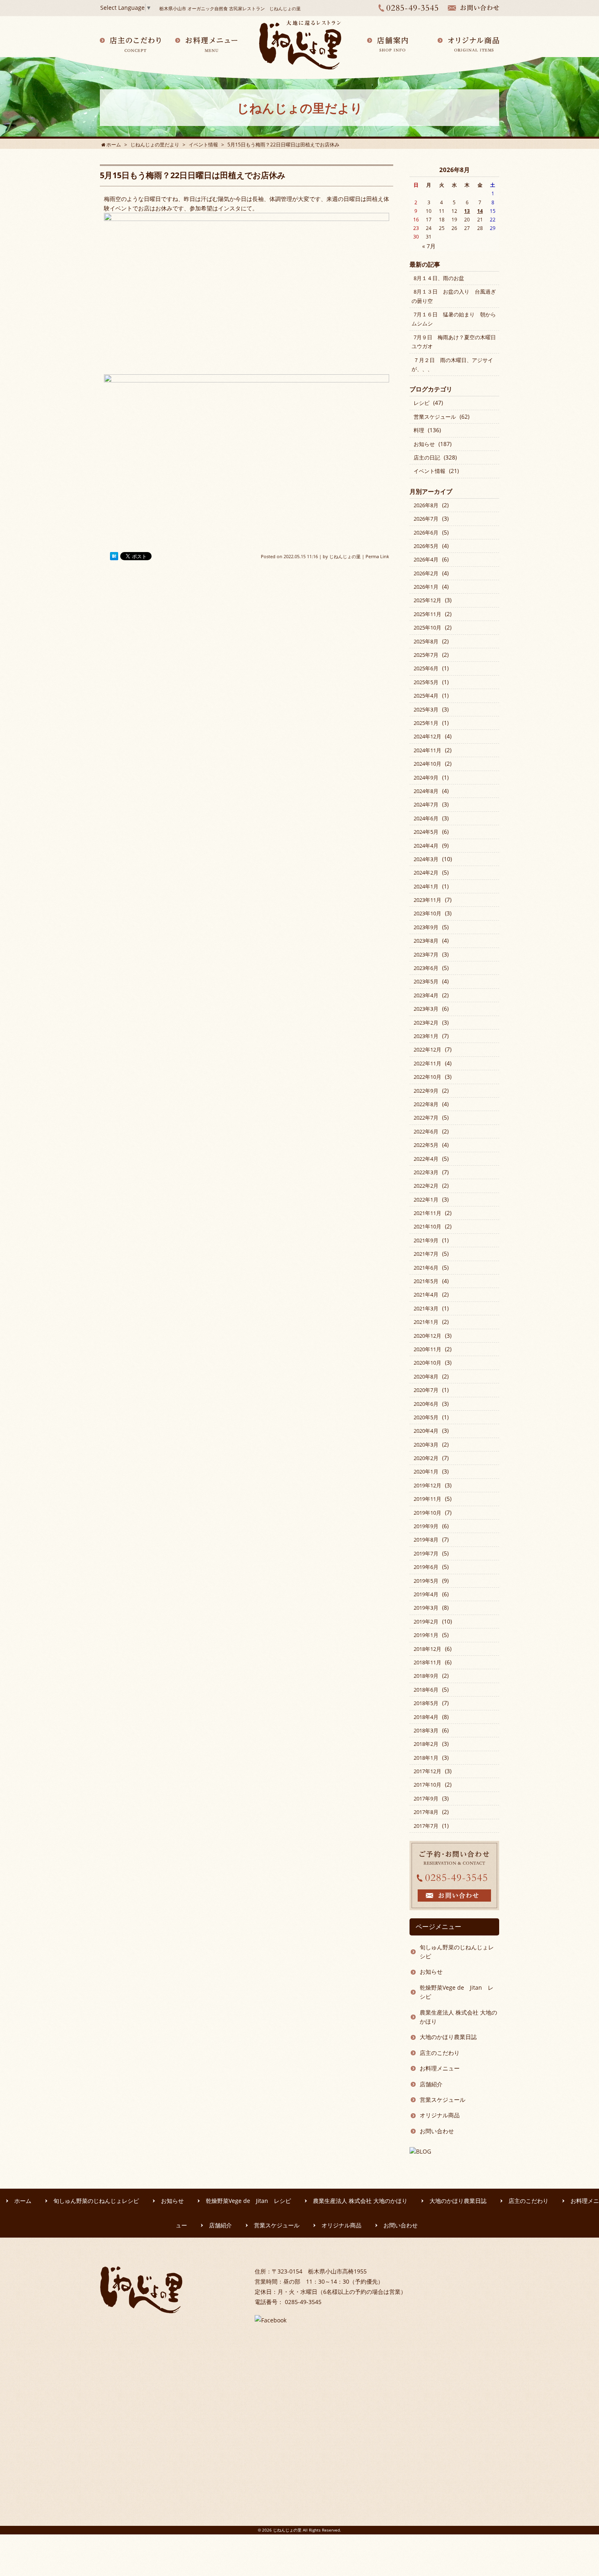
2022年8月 (426, 1104)
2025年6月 (426, 668)
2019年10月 (427, 1513)
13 (467, 211)
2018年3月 (426, 1730)
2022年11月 (427, 1063)
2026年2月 (426, 573)
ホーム (23, 2201)
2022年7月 (426, 1118)
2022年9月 (426, 1091)
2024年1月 (426, 886)
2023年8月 (426, 941)
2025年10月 (427, 627)
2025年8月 (426, 641)
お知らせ (424, 444)
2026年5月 (426, 546)
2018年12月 (427, 1649)
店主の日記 (427, 457)
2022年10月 (427, 1077)
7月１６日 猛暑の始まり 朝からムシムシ (454, 319)
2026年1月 (426, 587)
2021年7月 (426, 1254)
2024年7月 (426, 804)
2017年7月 (426, 1826)
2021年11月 (427, 1213)
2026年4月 (426, 559)
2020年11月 (427, 1349)
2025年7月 (426, 655)
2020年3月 (426, 1445)
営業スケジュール (435, 417)
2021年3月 (426, 1308)
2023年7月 (426, 954)
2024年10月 (427, 764)
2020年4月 (426, 1431)
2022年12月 (427, 1049)
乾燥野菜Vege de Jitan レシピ (457, 1992)
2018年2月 (426, 1744)
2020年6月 (426, 1404)
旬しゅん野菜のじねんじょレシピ (457, 1952)
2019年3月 (426, 1608)
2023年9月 (426, 927)
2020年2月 (426, 1458)
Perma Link (377, 556)
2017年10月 (427, 1785)
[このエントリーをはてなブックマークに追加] (114, 557)
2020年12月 (427, 1336)
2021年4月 (426, 1295)
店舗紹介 (431, 2084)
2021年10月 (427, 1226)
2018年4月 (426, 1717)
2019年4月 (426, 1594)
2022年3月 (426, 1172)
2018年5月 (426, 1703)
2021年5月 (426, 1281)
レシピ (422, 403)
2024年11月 (427, 750)
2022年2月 (426, 1186)
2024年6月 (426, 818)
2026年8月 (426, 505)
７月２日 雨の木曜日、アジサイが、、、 (452, 365)
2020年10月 (427, 1363)
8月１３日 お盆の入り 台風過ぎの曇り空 (454, 296)
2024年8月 (426, 791)
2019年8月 (426, 1540)
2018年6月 (426, 1690)
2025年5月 (426, 682)
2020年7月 (426, 1390)
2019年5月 (426, 1581)
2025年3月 (426, 709)
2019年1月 (426, 1635)
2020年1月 (426, 1471)
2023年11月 (427, 900)
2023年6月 (426, 968)
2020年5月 (426, 1417)
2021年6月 (426, 1268)
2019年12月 (427, 1485)
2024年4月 (426, 846)
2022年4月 (426, 1159)
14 (480, 211)
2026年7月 (426, 519)
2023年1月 (426, 1036)
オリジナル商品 (440, 2115)
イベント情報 (429, 471)
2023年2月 (426, 1023)
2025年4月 (426, 696)
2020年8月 (426, 1376)
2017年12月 (427, 1771)
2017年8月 (426, 1812)
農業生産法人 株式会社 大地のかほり (458, 2017)
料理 (419, 430)
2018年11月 (427, 1662)
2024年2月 (426, 873)
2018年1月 (426, 1758)
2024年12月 (427, 736)
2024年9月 (426, 778)
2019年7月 (426, 1553)
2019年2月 (426, 1622)
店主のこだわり (440, 2053)
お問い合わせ (437, 2131)
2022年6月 (426, 1131)
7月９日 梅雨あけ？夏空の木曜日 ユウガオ (456, 342)
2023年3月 (426, 1009)
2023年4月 (426, 995)
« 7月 (429, 246)
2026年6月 (426, 532)
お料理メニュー (440, 2068)
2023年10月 (427, 913)
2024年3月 (426, 859)
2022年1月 (426, 1200)
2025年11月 (427, 614)
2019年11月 (427, 1499)
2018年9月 (426, 1676)
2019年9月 (426, 1526)
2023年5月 (426, 981)
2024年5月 (426, 832)
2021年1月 (426, 1322)
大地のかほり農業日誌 (448, 2037)
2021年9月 (426, 1240)
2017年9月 (426, 1798)
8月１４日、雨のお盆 (439, 278)
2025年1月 (426, 723)
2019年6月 (426, 1567)
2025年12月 (427, 600)
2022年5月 (426, 1145)
